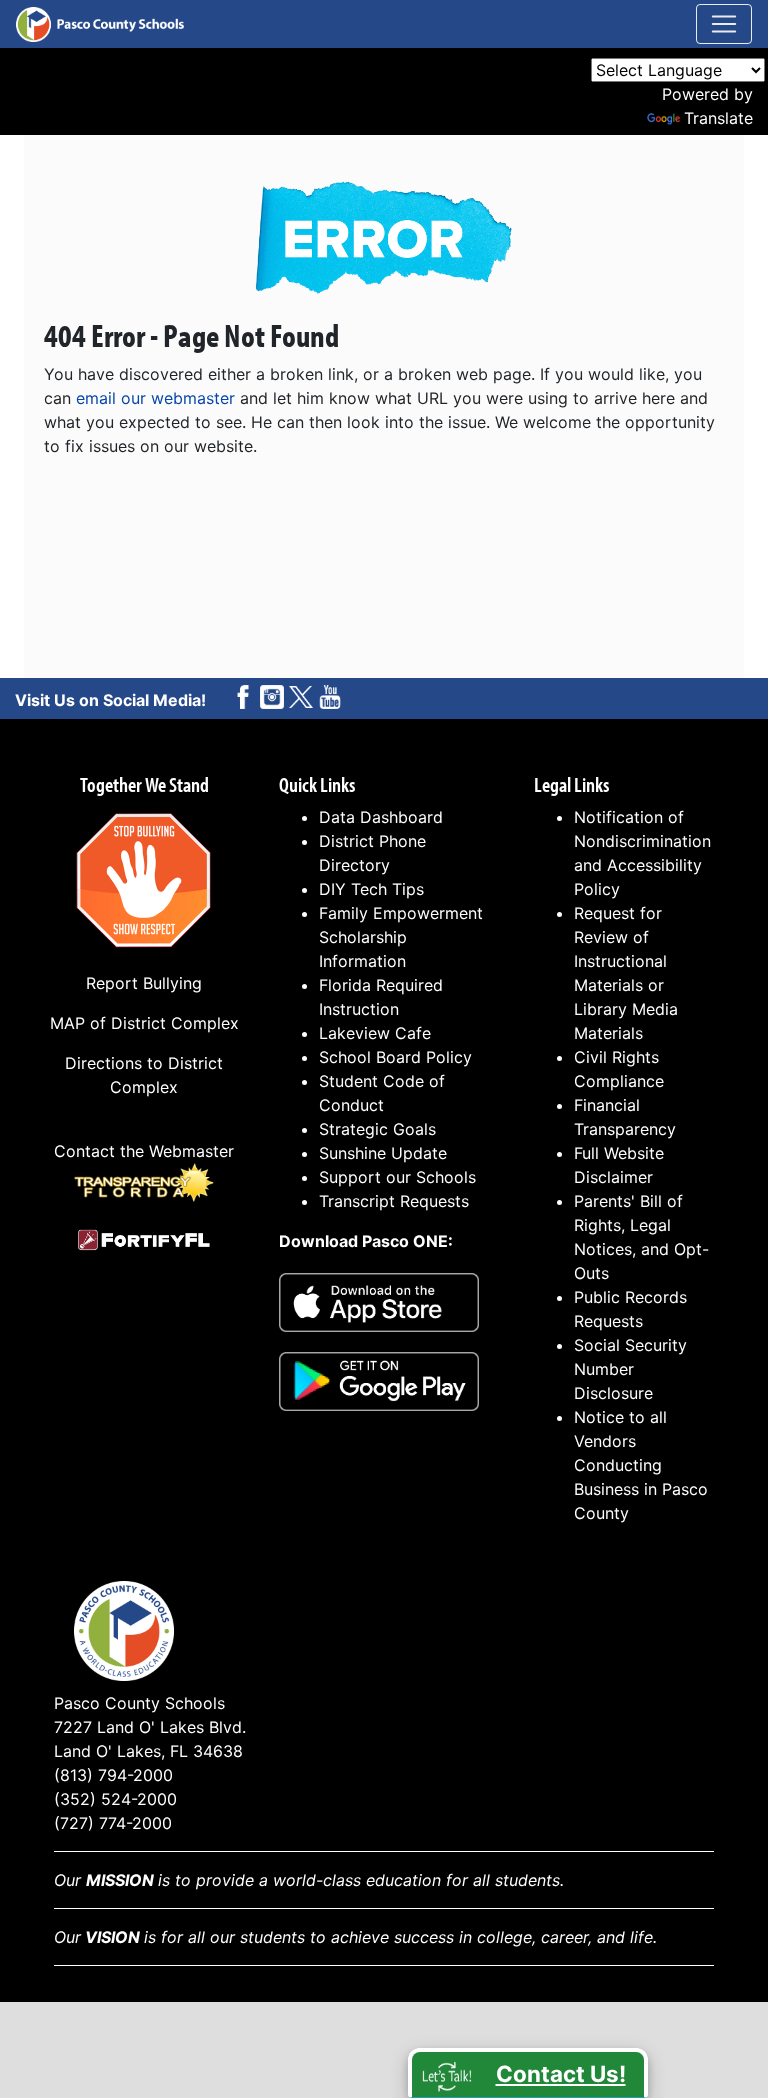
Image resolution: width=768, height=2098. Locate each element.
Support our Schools (397, 1177)
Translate (718, 118)
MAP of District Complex (144, 1023)
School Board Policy (395, 1057)
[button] (528, 2073)
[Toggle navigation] (724, 24)
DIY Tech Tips (371, 889)
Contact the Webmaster (144, 1151)
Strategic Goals (377, 1129)
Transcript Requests (394, 1201)
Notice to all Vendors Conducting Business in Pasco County (641, 1465)
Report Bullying (144, 983)
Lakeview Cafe (375, 1033)
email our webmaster (155, 398)
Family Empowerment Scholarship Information (401, 937)
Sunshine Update (383, 1153)
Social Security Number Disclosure (630, 1369)
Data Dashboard (381, 817)
